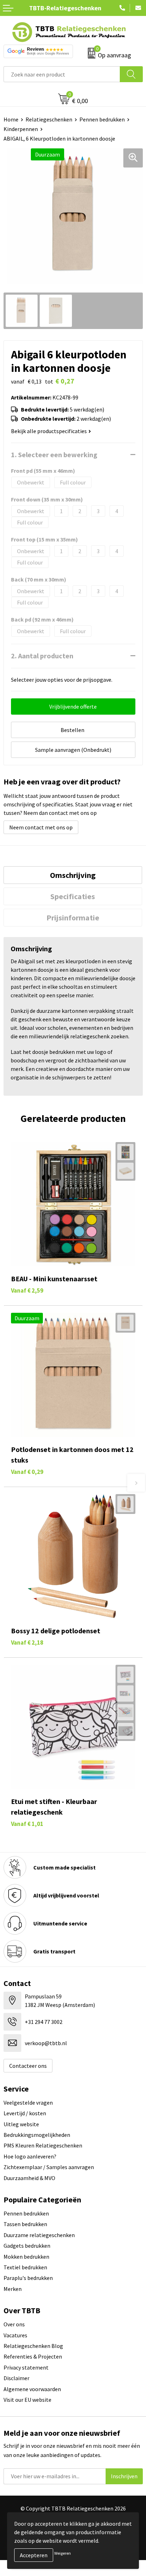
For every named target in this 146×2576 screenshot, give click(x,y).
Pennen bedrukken (102, 119)
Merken (13, 2289)
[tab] (73, 875)
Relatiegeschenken (49, 119)
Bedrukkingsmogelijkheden (37, 2135)
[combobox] (62, 74)
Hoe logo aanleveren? (30, 2156)
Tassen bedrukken (25, 2224)
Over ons (14, 2324)
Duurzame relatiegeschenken (39, 2235)
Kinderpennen (21, 129)
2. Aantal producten (42, 656)
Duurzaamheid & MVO (29, 2178)
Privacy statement (26, 2367)
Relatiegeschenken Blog (33, 2346)
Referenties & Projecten (33, 2356)
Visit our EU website (27, 2400)
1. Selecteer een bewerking (54, 455)
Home (11, 119)
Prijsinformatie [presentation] (73, 918)
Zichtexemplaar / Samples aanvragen (49, 2167)
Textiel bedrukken (25, 2267)
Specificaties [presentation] (73, 896)
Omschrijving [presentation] (73, 875)
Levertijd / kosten (25, 2113)
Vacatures (15, 2335)
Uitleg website (21, 2124)
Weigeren (63, 2553)
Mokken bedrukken (26, 2257)
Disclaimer (16, 2378)
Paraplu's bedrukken (28, 2278)
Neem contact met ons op (41, 827)
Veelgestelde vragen (28, 2103)
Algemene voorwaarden (32, 2389)
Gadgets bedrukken (27, 2246)
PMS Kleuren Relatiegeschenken (43, 2145)
